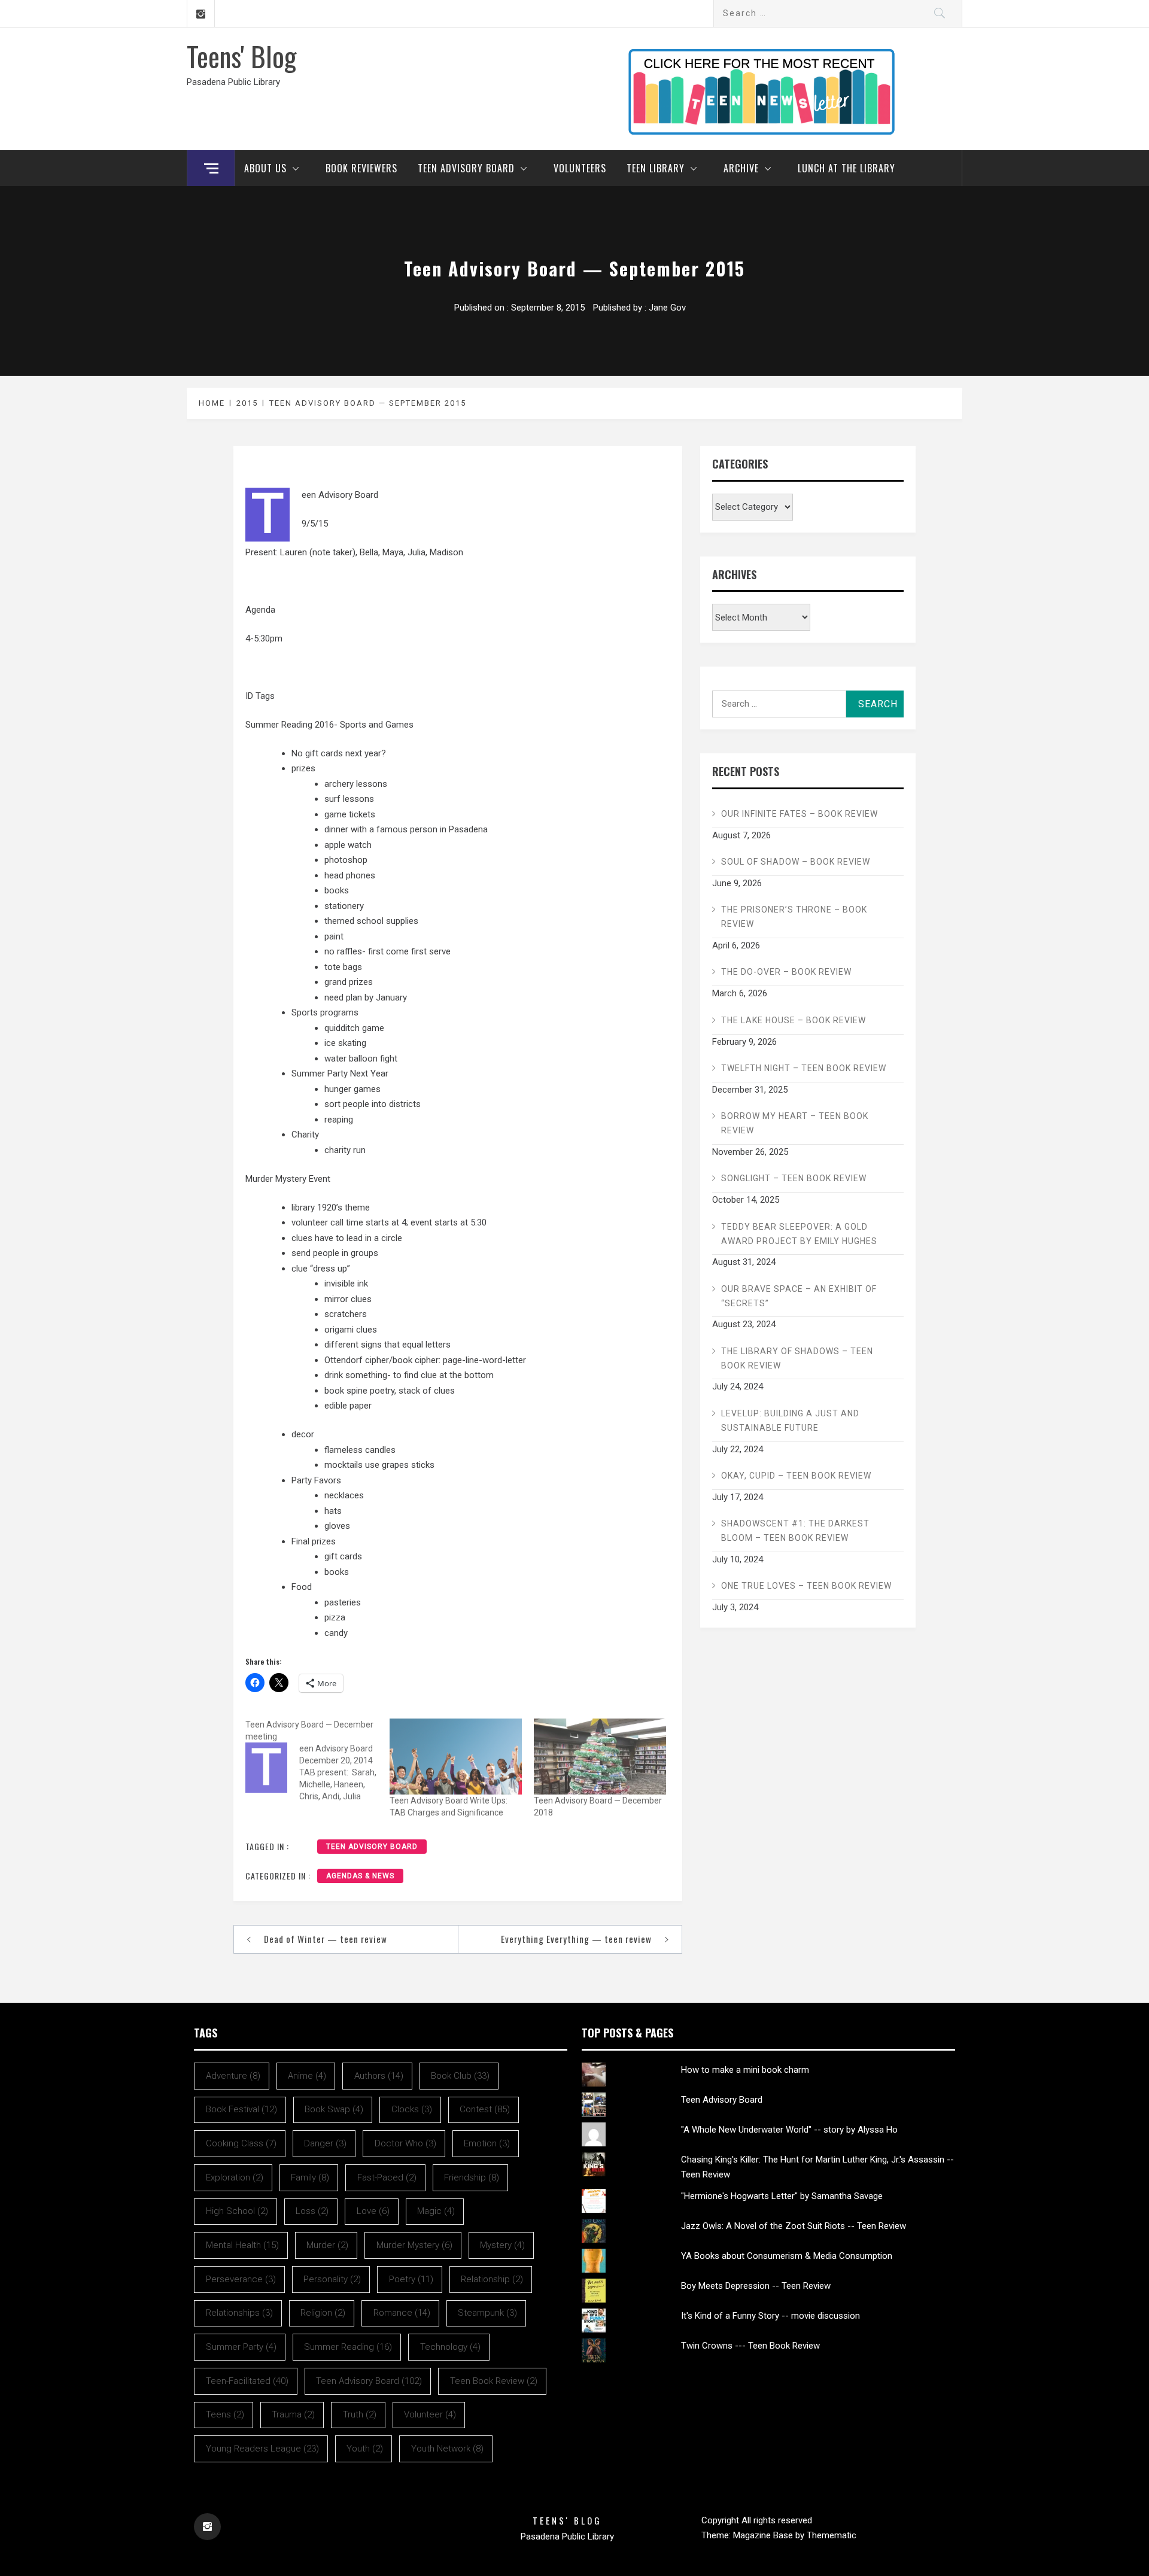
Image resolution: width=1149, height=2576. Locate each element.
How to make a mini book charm (745, 2070)
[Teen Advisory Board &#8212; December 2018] (600, 1756)
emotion (487, 2143)
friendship (472, 2177)
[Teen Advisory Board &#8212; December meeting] (317, 1760)
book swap (334, 2109)
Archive (741, 168)
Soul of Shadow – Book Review (796, 862)
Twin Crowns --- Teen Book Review (750, 2346)
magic (436, 2211)
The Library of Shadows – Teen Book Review (797, 1358)
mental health (242, 2245)
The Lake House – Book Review (794, 1020)
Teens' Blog (241, 56)
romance (402, 2313)
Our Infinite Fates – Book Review (800, 814)
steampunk (487, 2313)
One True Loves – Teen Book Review (806, 1586)
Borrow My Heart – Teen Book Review (795, 1123)
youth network (447, 2449)
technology (450, 2347)
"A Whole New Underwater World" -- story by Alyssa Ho (789, 2130)
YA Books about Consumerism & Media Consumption (787, 2256)
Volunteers (580, 168)
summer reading (348, 2347)
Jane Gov (667, 308)
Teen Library (656, 168)
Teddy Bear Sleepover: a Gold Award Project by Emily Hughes (799, 1234)
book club (460, 2076)
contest (485, 2109)
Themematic (832, 2535)
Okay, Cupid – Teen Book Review (796, 1476)
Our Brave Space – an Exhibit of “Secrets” (799, 1296)
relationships (239, 2313)
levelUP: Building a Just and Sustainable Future (790, 1421)
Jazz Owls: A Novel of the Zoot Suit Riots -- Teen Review (794, 2226)
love (373, 2211)
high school (237, 2211)
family (310, 2177)
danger (325, 2143)
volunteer (430, 2414)
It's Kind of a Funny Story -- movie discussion (770, 2316)
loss (312, 2211)
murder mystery (414, 2245)
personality (332, 2279)
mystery (502, 2245)
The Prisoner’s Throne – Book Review (794, 917)
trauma (293, 2414)
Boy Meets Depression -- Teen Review (756, 2286)
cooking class (241, 2143)
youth (365, 2449)
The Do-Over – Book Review (786, 972)
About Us (265, 168)
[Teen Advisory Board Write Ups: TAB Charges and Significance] (456, 1756)
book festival (241, 2109)
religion (323, 2313)
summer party (241, 2347)
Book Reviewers (361, 168)
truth (360, 2414)
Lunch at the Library (846, 168)
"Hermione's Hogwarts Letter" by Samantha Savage (782, 2196)
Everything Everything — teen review (576, 1939)
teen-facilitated (247, 2381)
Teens (225, 2414)
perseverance (241, 2279)
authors (379, 2076)
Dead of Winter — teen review (326, 1939)
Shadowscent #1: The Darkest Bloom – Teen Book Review (795, 1531)
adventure (233, 2076)
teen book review (494, 2381)
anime (307, 2076)
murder (327, 2245)
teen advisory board (372, 1847)
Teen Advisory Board (466, 168)
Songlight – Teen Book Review (794, 1178)
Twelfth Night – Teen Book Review (804, 1068)
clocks (412, 2109)
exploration (235, 2177)
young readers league (262, 2449)
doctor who (405, 2143)
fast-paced (387, 2177)
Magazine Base (764, 2535)
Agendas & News (360, 1876)
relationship (492, 2279)
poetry (411, 2279)
